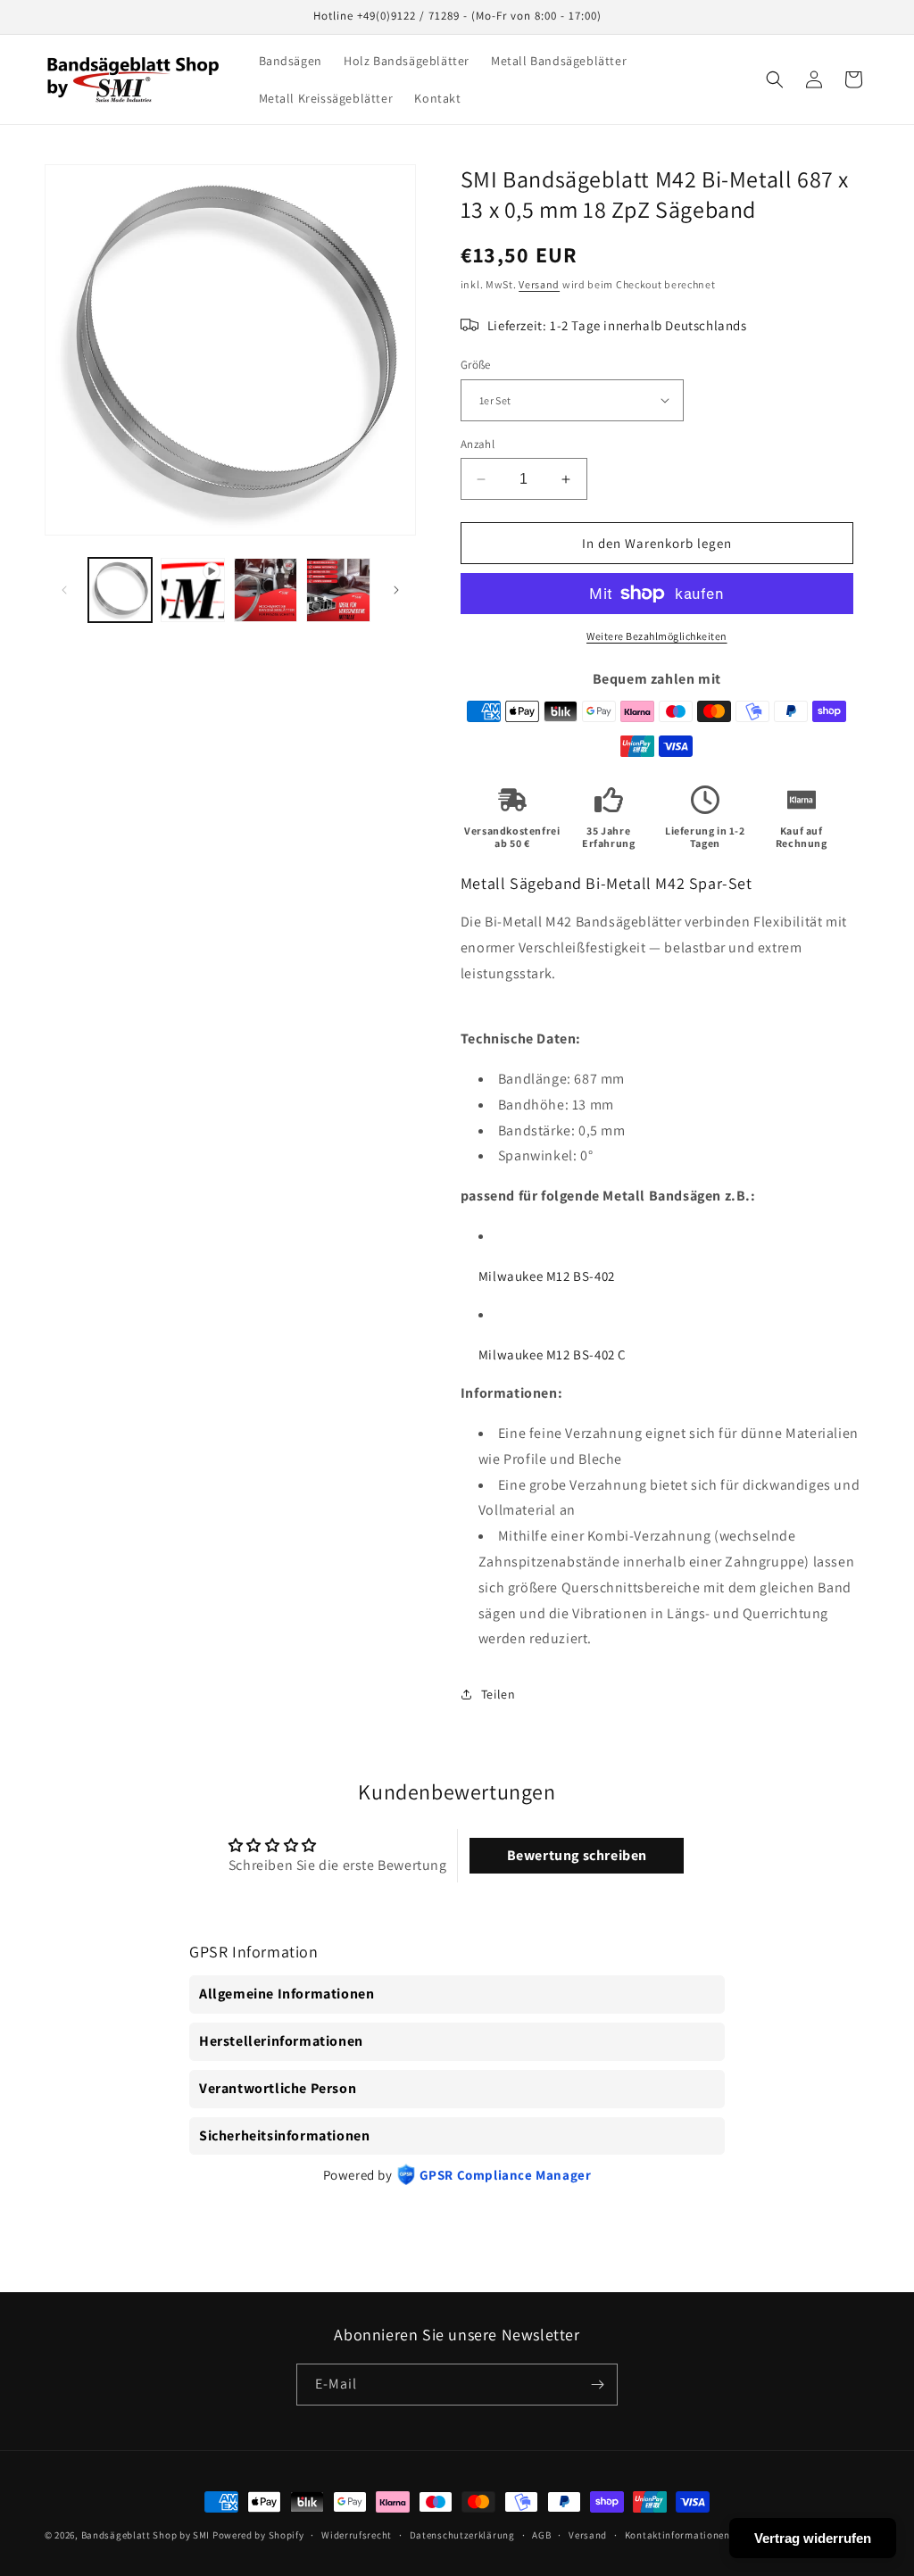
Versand (539, 284)
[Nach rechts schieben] (396, 590)
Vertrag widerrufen (813, 2538)
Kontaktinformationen (677, 2535)
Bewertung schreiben (577, 1855)
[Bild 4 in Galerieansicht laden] (338, 590)
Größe (476, 365)
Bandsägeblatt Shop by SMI (146, 2535)
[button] (775, 79)
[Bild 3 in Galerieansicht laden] (266, 590)
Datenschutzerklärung (462, 2535)
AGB (541, 2535)
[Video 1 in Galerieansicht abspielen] (192, 590)
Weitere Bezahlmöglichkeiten (657, 636)
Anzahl (478, 444)
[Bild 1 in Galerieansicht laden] (120, 590)
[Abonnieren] (597, 2385)
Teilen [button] (499, 1694)
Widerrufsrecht (357, 2535)
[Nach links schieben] (64, 590)
